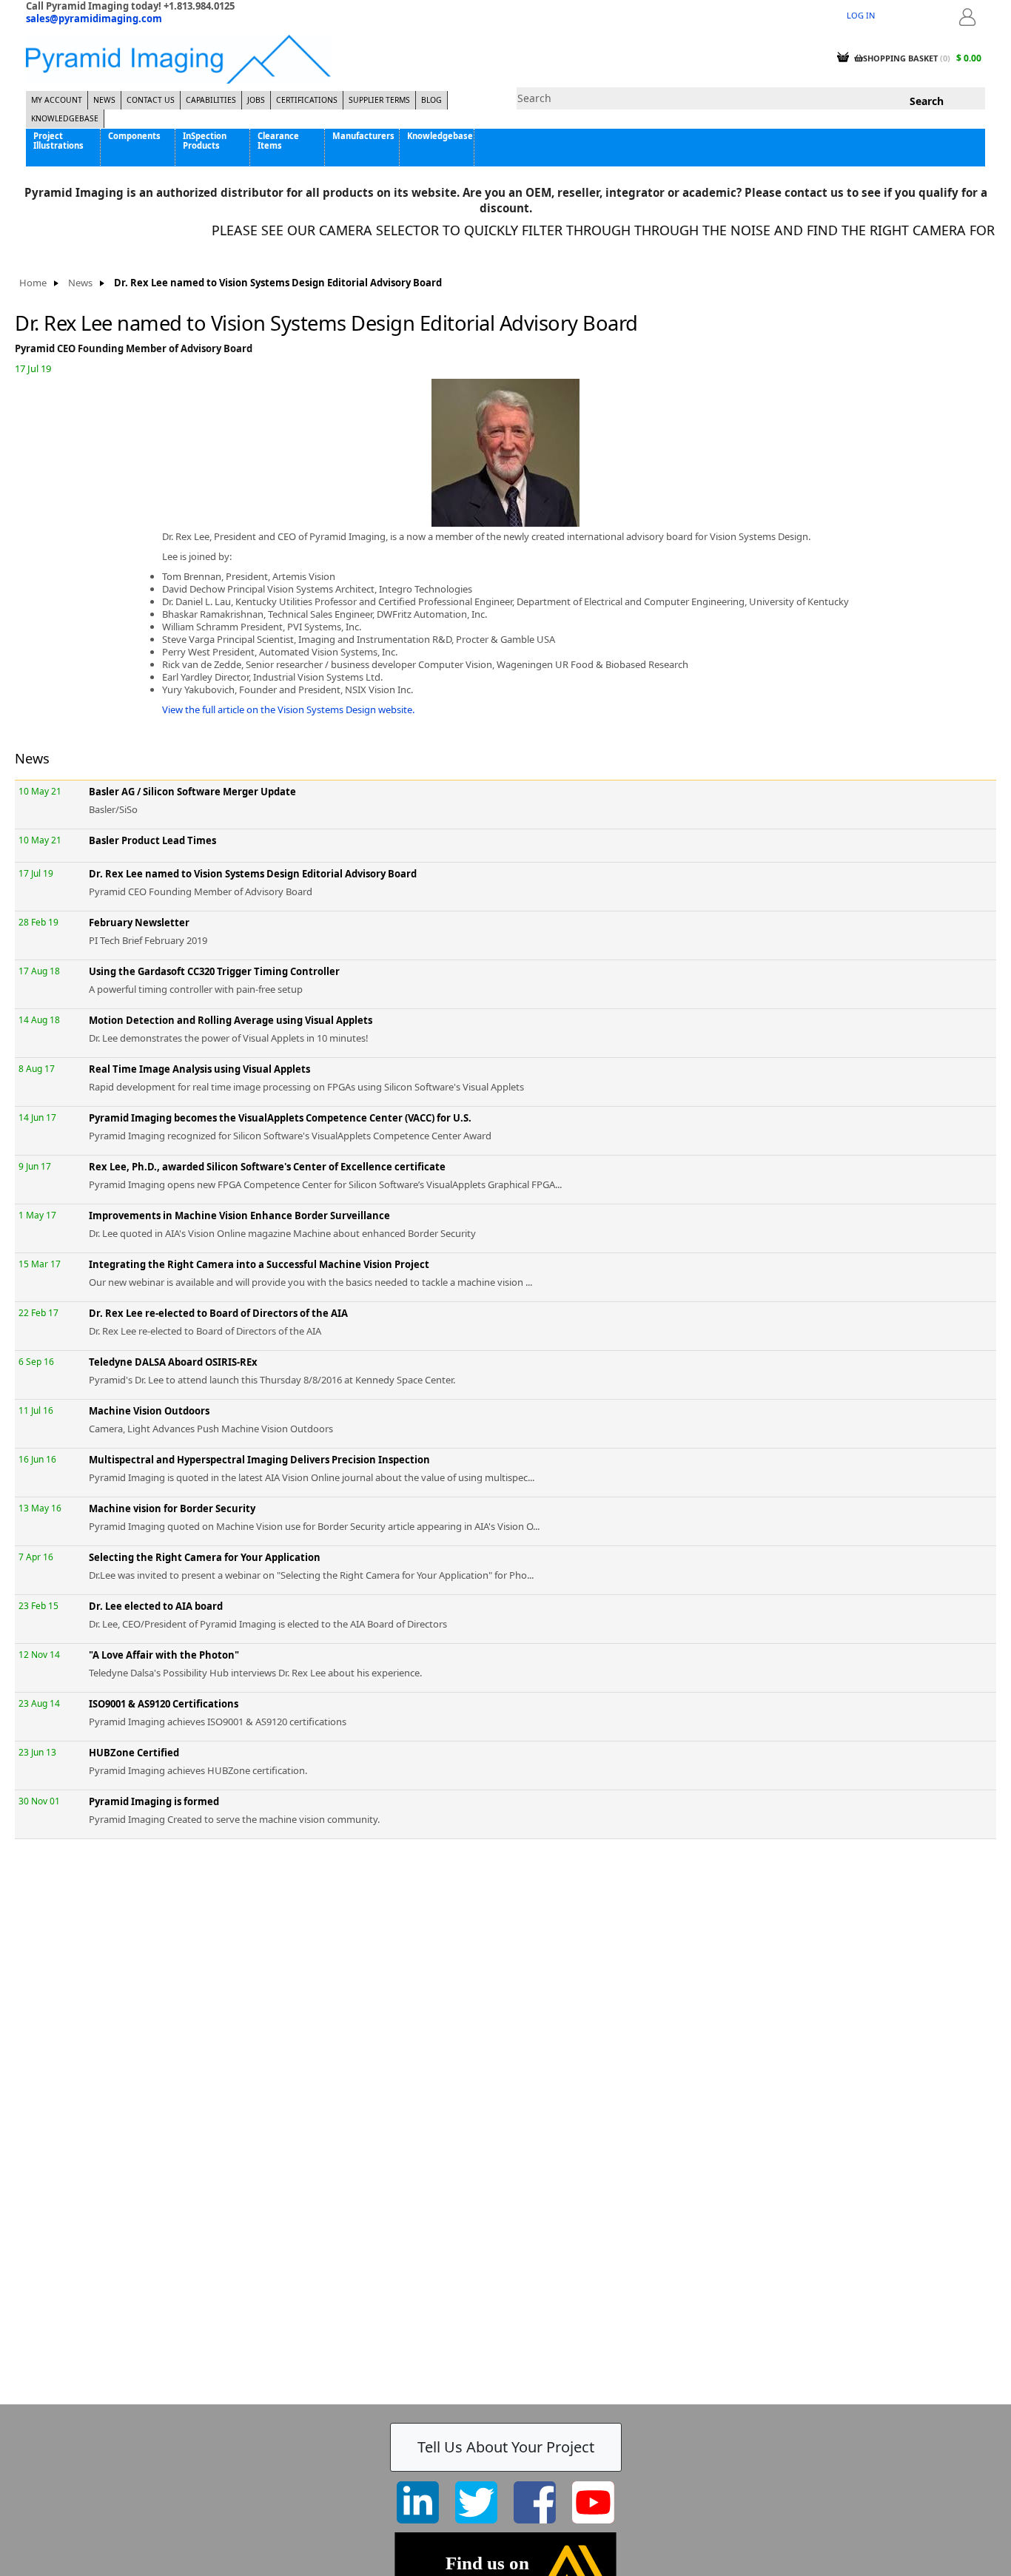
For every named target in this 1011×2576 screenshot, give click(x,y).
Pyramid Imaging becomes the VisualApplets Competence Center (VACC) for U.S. (280, 1118)
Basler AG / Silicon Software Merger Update (192, 792)
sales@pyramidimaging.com (94, 18)
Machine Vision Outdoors (149, 1411)
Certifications (307, 100)
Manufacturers (363, 136)
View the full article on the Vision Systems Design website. (288, 709)
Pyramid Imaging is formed (154, 1801)
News (104, 100)
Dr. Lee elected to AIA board (156, 1606)
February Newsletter (139, 923)
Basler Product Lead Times (152, 840)
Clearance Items (278, 141)
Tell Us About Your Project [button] (506, 2447)
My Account (57, 100)
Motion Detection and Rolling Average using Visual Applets (231, 1020)
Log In (861, 15)
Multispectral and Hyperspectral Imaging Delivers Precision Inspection (259, 1460)
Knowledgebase (65, 118)
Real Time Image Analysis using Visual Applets (199, 1069)
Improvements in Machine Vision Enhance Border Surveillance (239, 1215)
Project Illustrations (58, 141)
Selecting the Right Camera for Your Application (205, 1557)
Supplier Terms (379, 100)
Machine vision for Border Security (172, 1508)
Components (134, 136)
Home (33, 283)
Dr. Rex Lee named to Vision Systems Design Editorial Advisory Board (253, 874)
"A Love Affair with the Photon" (164, 1655)
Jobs (256, 100)
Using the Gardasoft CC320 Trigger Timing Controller (214, 971)
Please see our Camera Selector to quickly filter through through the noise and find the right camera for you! (589, 230)
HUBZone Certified (134, 1753)
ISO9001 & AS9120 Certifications (164, 1704)
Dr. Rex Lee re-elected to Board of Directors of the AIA (218, 1313)
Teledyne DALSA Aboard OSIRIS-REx (173, 1362)
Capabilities (211, 100)
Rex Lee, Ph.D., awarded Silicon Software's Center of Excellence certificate (267, 1167)
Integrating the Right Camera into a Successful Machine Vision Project (259, 1264)
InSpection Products (205, 141)
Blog (431, 100)
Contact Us (151, 100)
